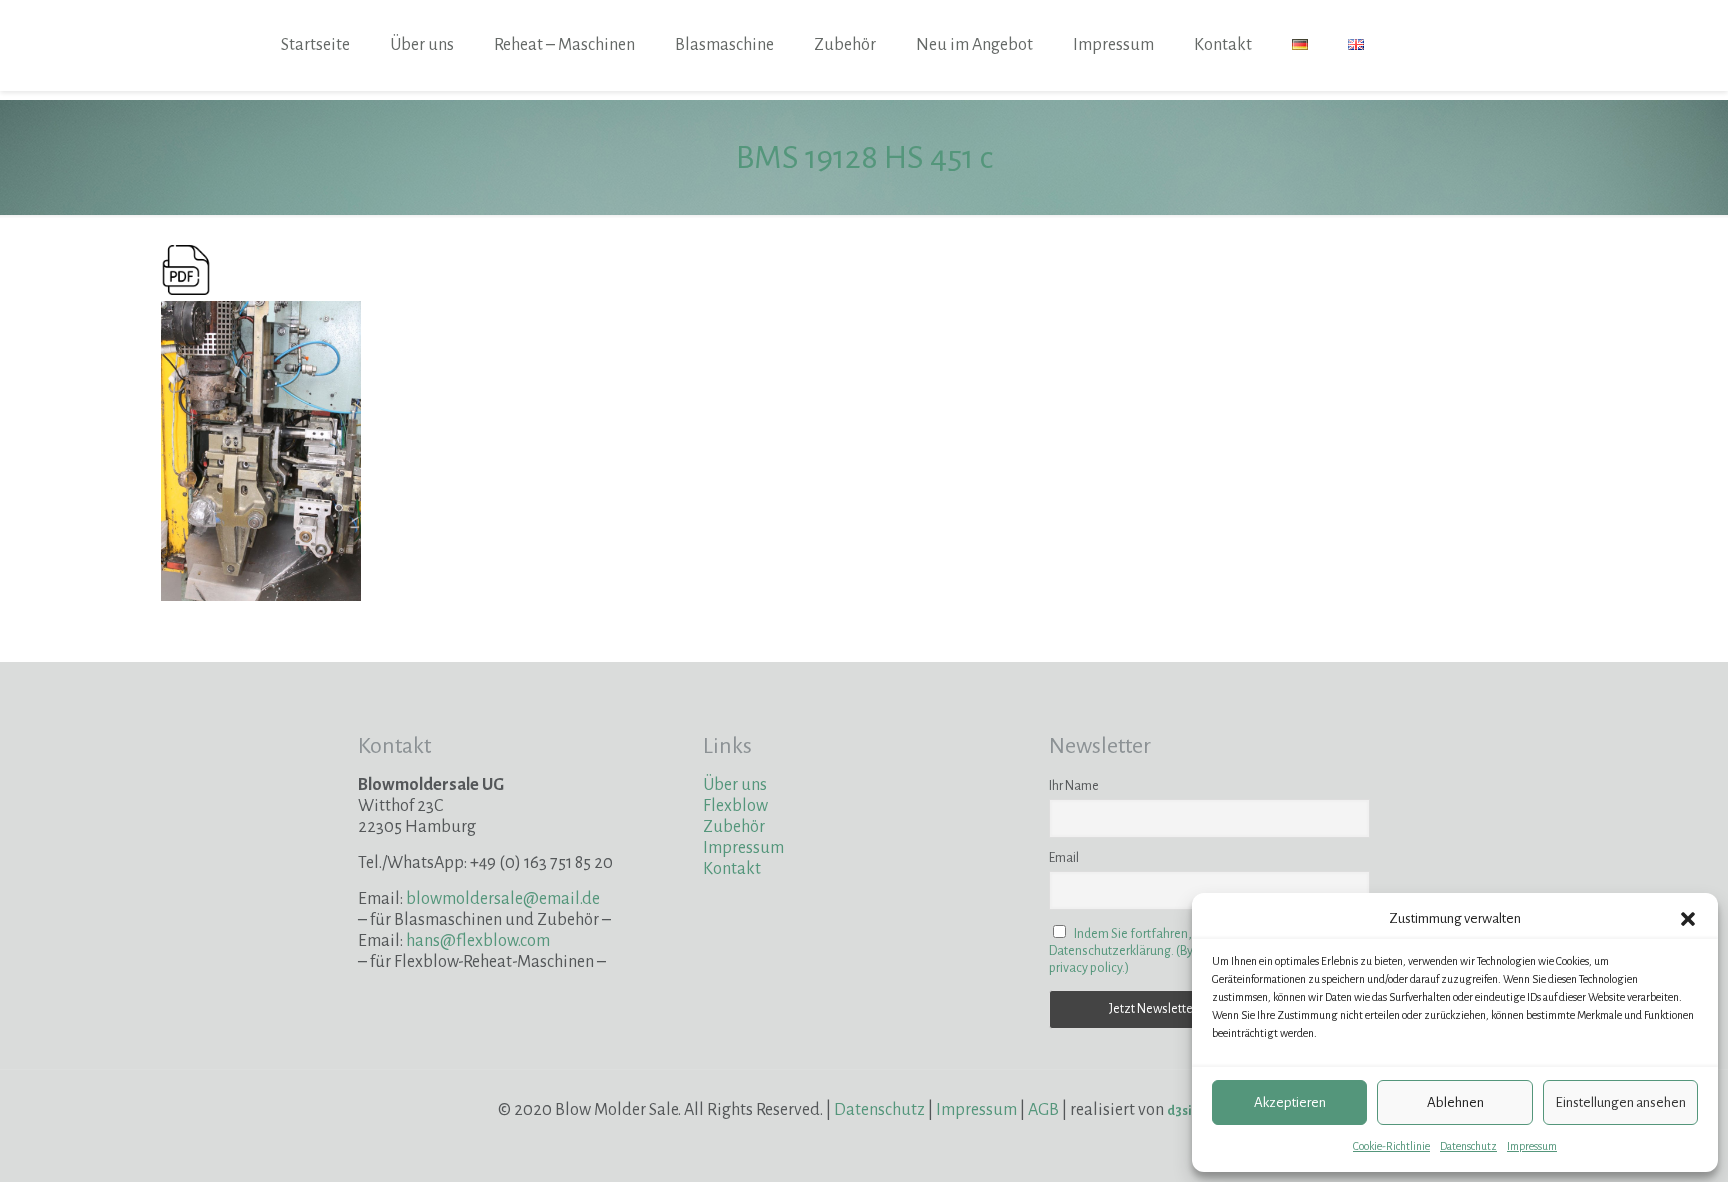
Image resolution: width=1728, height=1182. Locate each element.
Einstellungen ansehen (1620, 1102)
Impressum (1532, 1146)
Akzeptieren (1290, 1102)
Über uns (735, 785)
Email (1064, 858)
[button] (1688, 919)
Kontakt (732, 869)
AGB (1043, 1110)
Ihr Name (1074, 786)
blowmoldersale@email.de (503, 899)
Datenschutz (1468, 1146)
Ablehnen (1455, 1102)
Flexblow (735, 806)
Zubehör (734, 827)
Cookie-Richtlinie (1391, 1146)
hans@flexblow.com (478, 941)
